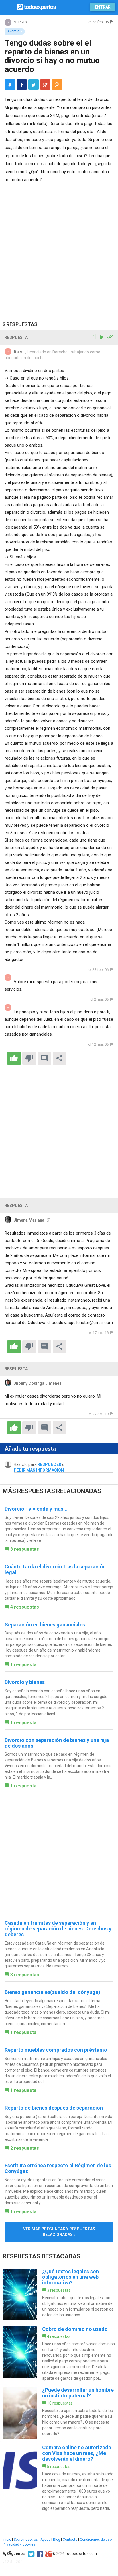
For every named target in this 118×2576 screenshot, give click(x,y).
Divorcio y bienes (25, 1682)
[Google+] (48, 2554)
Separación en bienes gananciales (45, 1625)
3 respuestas (25, 1549)
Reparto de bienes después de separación (54, 2108)
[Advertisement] (59, 246)
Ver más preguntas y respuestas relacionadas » (59, 2232)
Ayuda (45, 2540)
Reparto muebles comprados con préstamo (56, 2050)
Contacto (70, 2540)
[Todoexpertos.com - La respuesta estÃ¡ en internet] (37, 6)
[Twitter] (31, 2554)
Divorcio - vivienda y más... (36, 1509)
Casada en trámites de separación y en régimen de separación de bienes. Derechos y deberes (58, 1929)
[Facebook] (39, 2554)
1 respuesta (23, 1665)
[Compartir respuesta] (60, 1058)
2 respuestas (25, 2148)
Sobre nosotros (26, 2540)
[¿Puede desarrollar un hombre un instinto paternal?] (59, 2413)
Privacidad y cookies (19, 2544)
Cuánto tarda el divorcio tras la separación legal (55, 1569)
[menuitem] (22, 85)
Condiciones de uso (96, 2540)
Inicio (7, 2540)
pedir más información (39, 1470)
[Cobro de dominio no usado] (59, 2354)
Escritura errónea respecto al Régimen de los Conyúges (58, 2168)
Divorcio (13, 31)
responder (49, 1464)
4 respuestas (25, 1607)
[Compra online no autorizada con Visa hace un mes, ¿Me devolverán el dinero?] (59, 2478)
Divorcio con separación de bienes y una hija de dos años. (57, 1743)
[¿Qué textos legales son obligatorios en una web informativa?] (59, 2295)
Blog (57, 2540)
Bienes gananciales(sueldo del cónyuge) (52, 1992)
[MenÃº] (7, 7)
